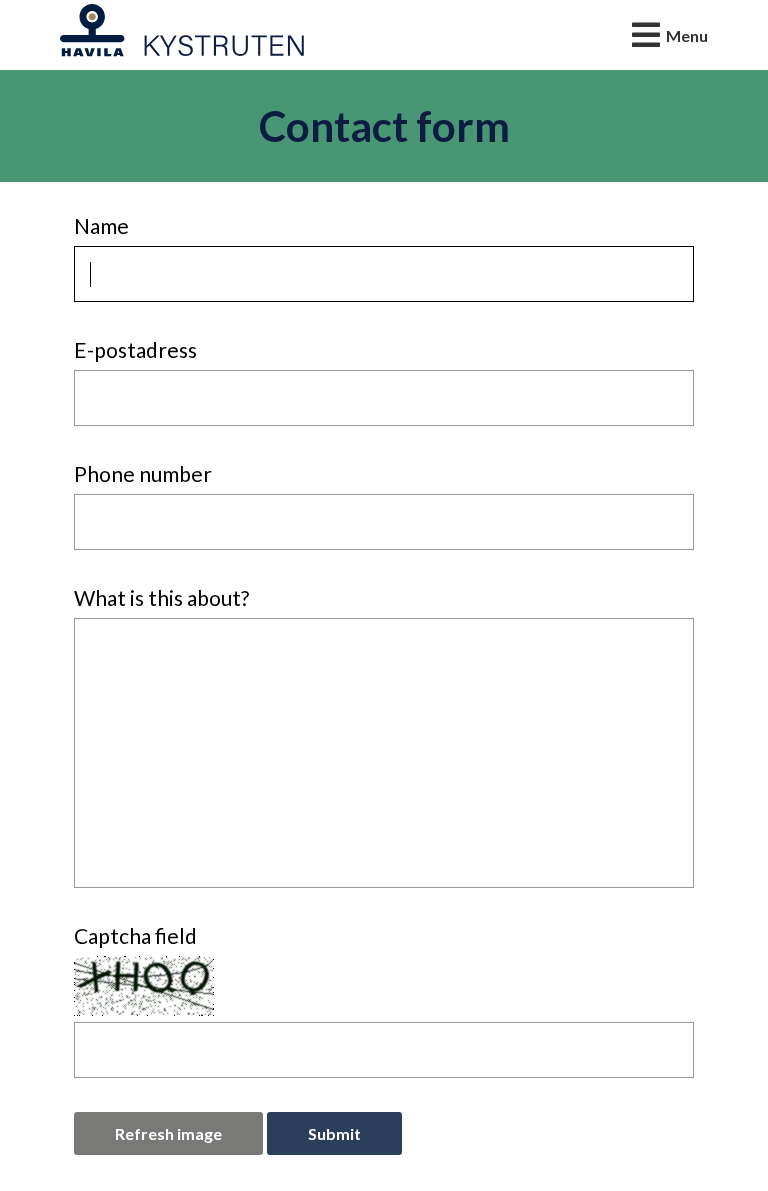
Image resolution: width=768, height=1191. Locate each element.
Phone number (143, 473)
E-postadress (135, 349)
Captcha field (135, 935)
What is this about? (161, 597)
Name (101, 225)
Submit (334, 1133)
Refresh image (168, 1133)
